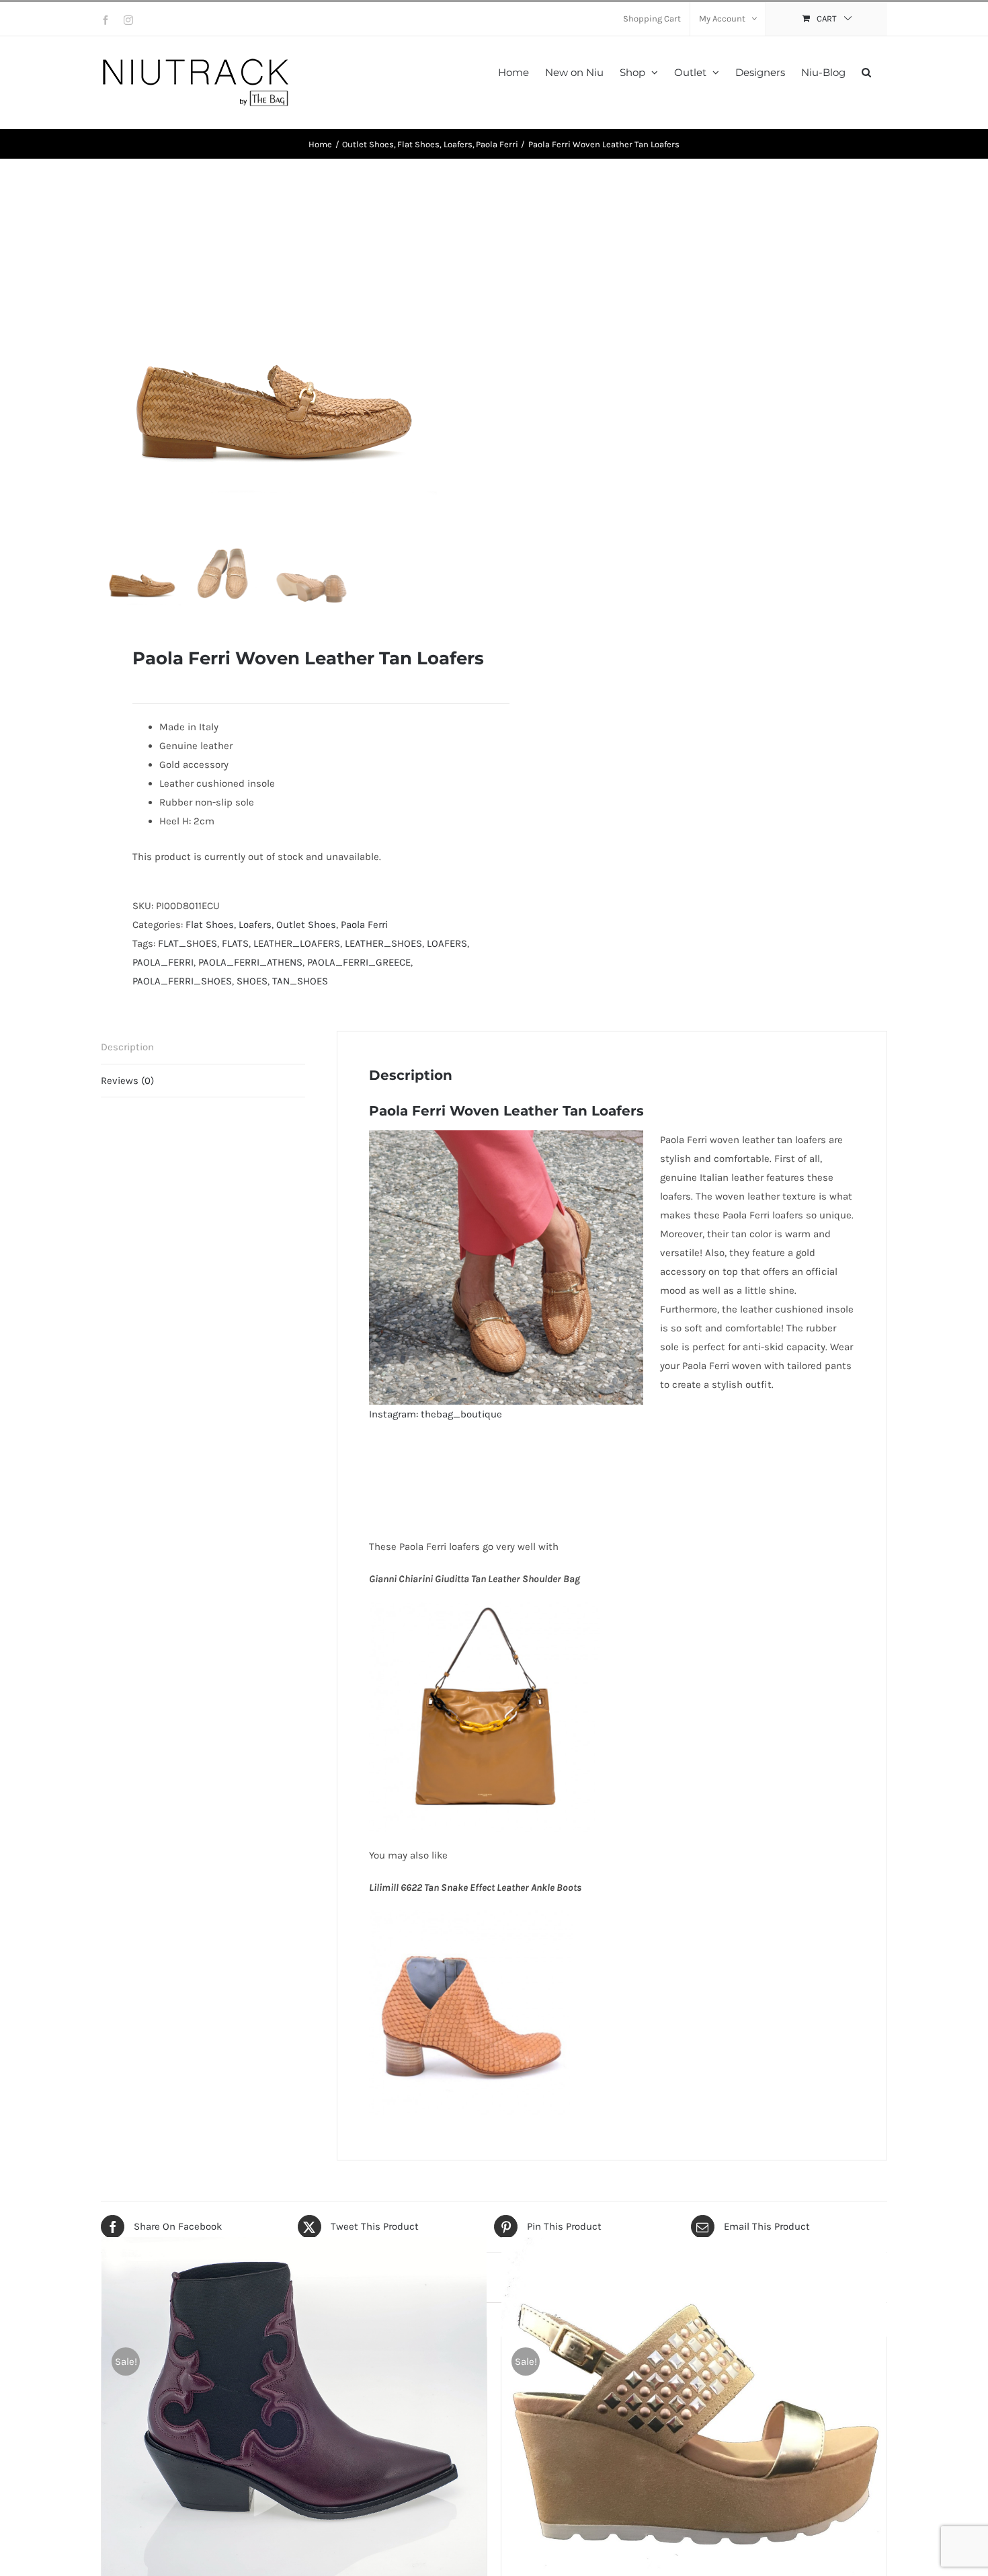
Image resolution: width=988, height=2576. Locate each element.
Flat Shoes (210, 925)
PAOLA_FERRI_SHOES (182, 981)
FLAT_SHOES (188, 943)
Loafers (255, 925)
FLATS (235, 943)
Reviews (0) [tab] (127, 1081)
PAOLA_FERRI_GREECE (359, 962)
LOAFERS (447, 943)
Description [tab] (127, 1047)
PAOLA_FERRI (163, 962)
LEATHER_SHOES (383, 943)
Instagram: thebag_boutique (436, 1414)
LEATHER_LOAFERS (297, 943)
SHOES (252, 981)
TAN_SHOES (300, 981)
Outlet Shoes (306, 925)
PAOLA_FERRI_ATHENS (250, 962)
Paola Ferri (364, 925)
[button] (866, 71)
